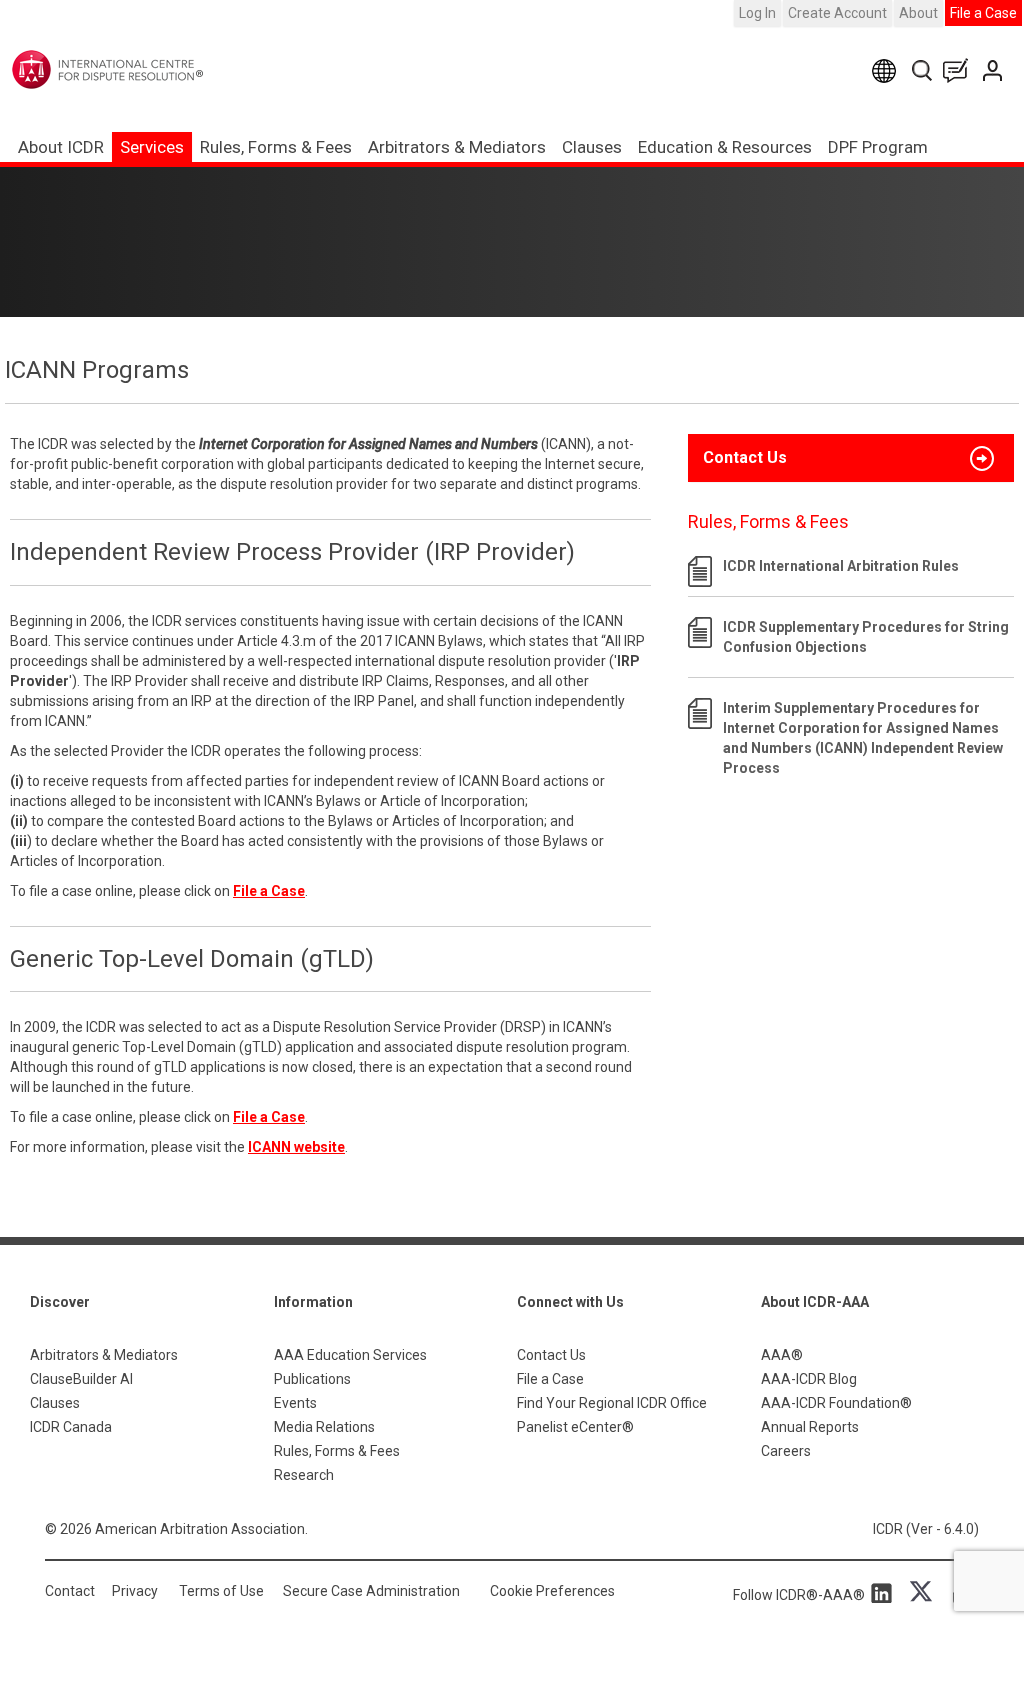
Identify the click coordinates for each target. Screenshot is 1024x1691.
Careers (786, 1451)
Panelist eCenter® (575, 1427)
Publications (312, 1379)
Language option (887, 70)
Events (295, 1403)
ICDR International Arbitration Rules (841, 566)
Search (923, 70)
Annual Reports (810, 1427)
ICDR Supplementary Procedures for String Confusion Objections (866, 637)
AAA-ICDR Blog (809, 1379)
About (918, 13)
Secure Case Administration (371, 1591)
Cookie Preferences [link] (552, 1591)
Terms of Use (221, 1591)
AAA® (782, 1355)
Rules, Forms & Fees (276, 147)
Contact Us (994, 70)
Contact (70, 1591)
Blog (960, 70)
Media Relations (324, 1427)
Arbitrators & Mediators (104, 1355)
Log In (757, 13)
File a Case (983, 13)
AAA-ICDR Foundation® (836, 1403)
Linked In (885, 1592)
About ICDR (61, 147)
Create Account (837, 13)
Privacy (135, 1591)
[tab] (851, 458)
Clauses (592, 147)
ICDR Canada (71, 1427)
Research (304, 1475)
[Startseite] (148, 69)
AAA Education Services (350, 1355)
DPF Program (878, 147)
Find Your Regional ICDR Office (612, 1403)
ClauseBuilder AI (81, 1379)
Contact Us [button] (745, 457)
